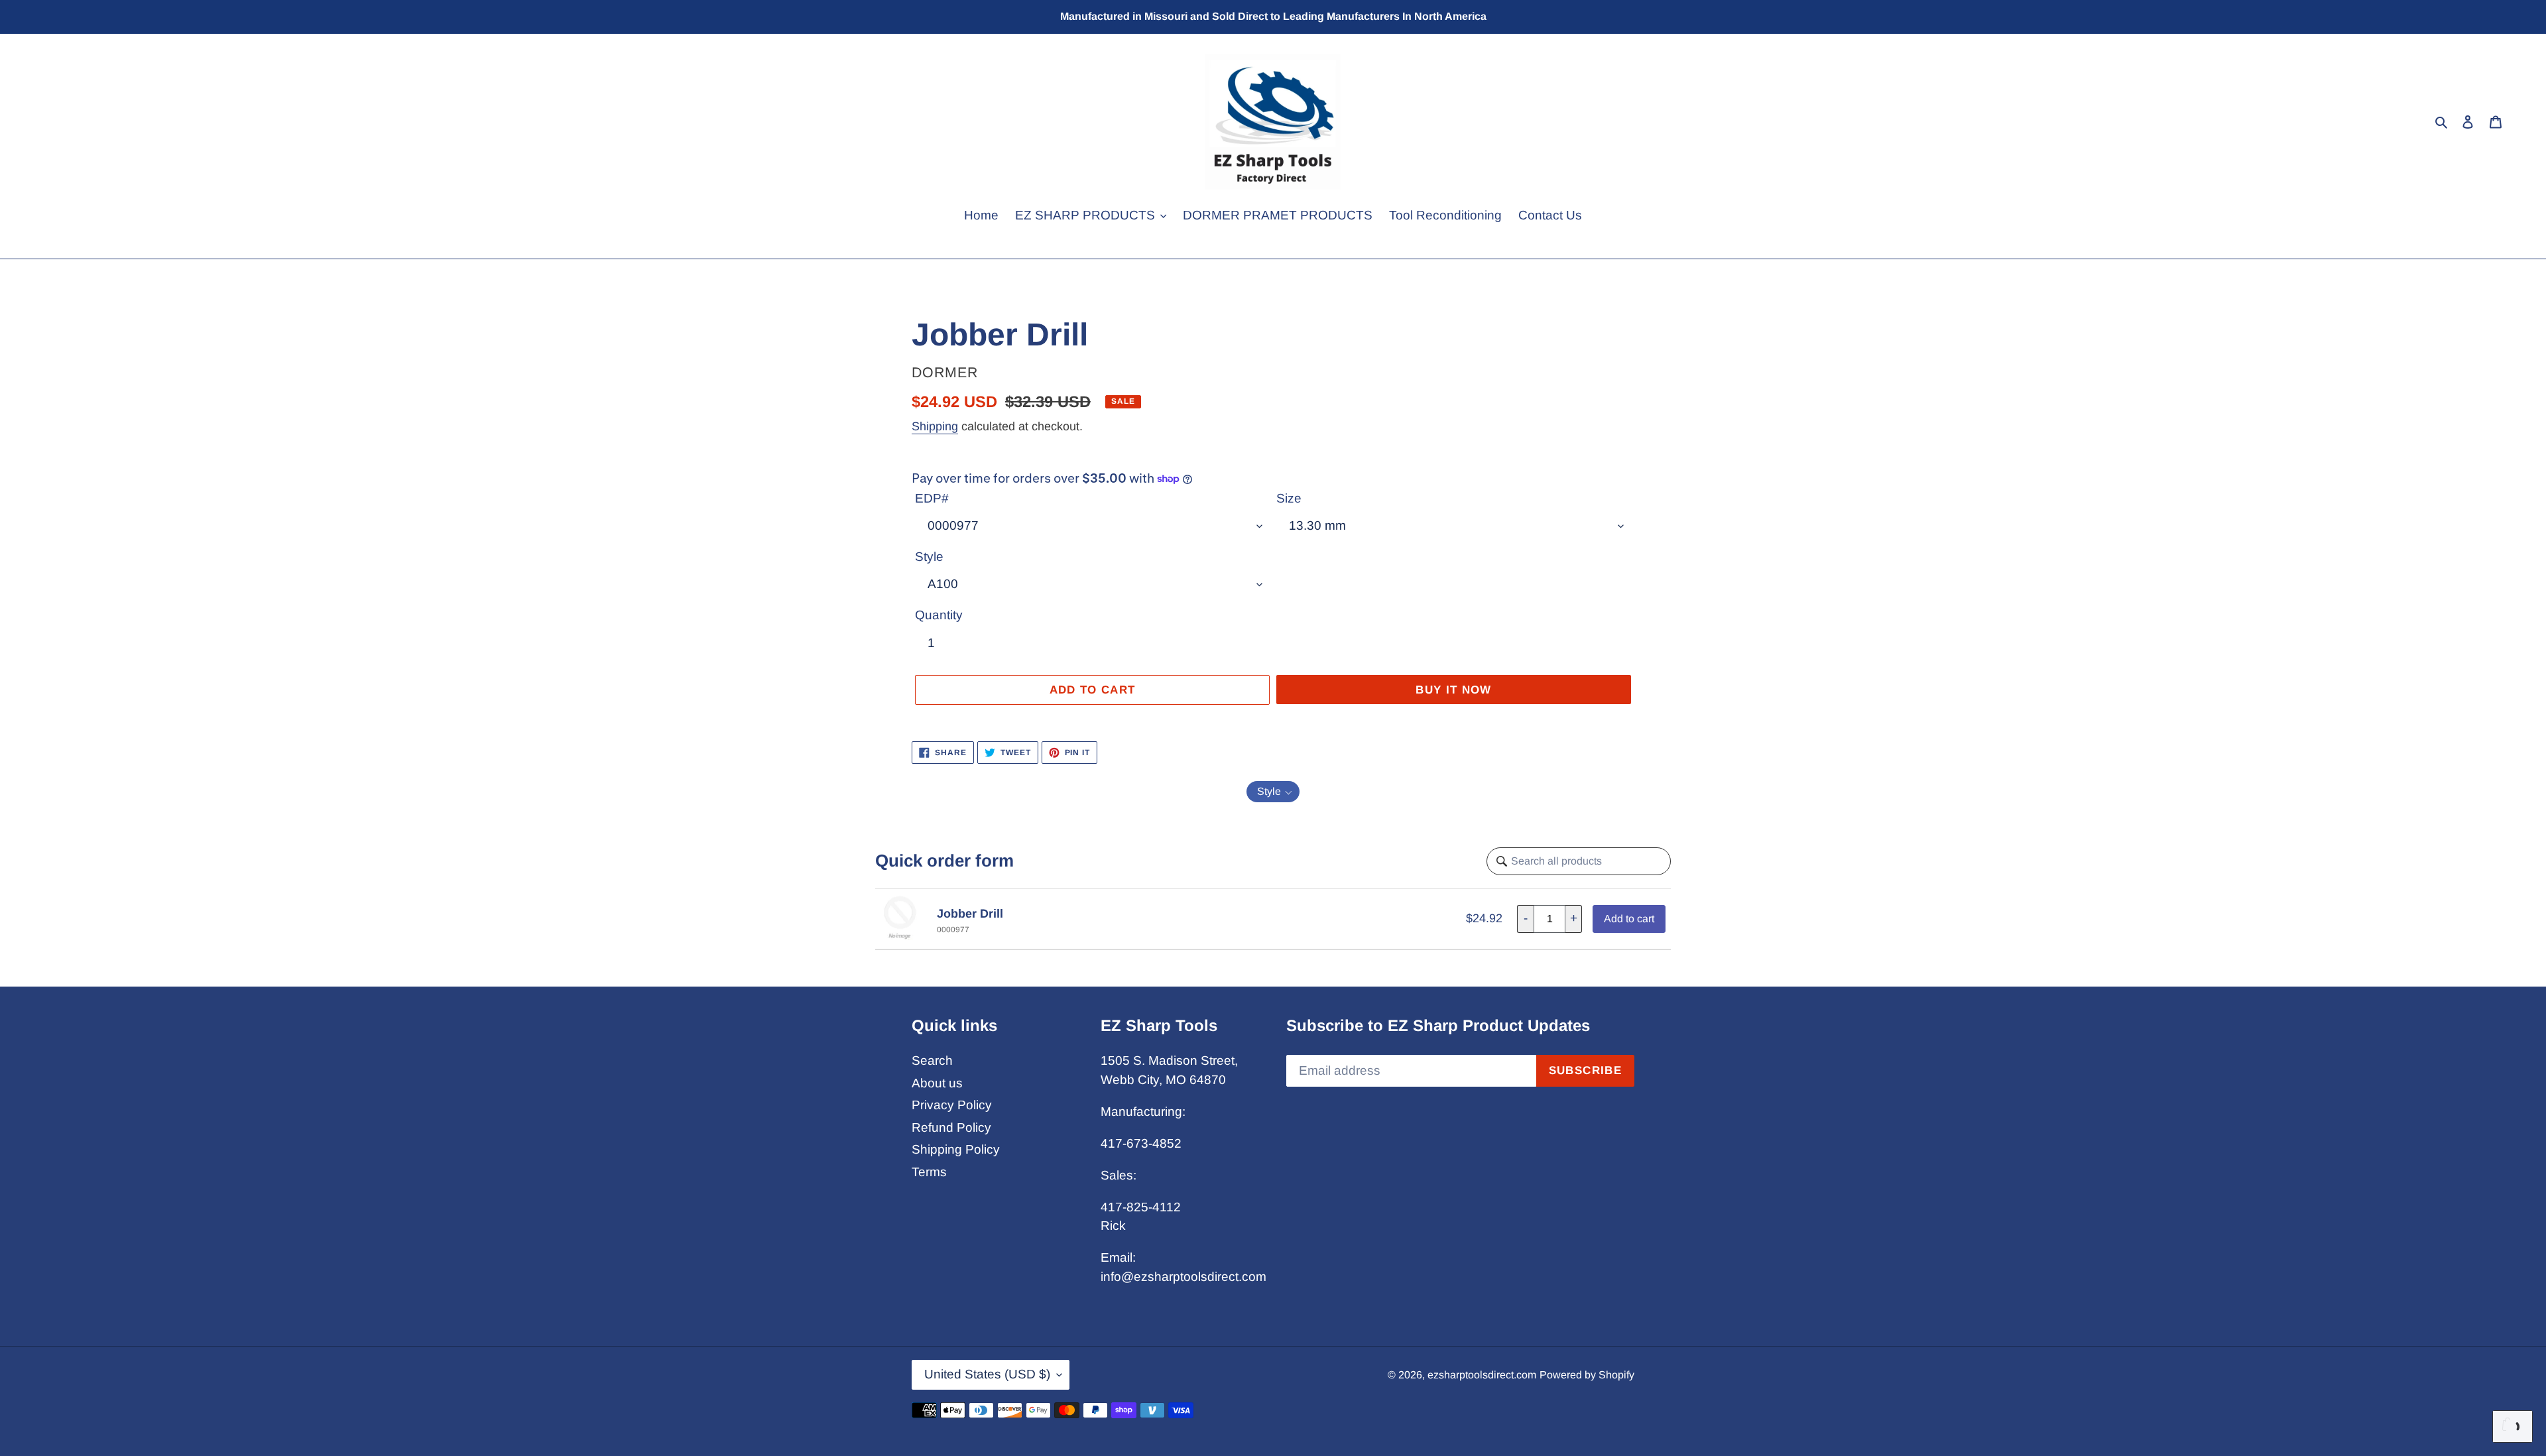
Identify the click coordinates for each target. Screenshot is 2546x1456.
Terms (929, 1172)
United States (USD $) (987, 1374)
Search (932, 1061)
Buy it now (1454, 690)
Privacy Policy (952, 1105)
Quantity (939, 615)
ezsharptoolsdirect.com (1482, 1375)
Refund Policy (951, 1127)
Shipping (935, 426)
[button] (1273, 792)
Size (1289, 498)
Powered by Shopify (1587, 1375)
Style (929, 557)
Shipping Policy (956, 1149)
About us (937, 1083)
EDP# (932, 498)
